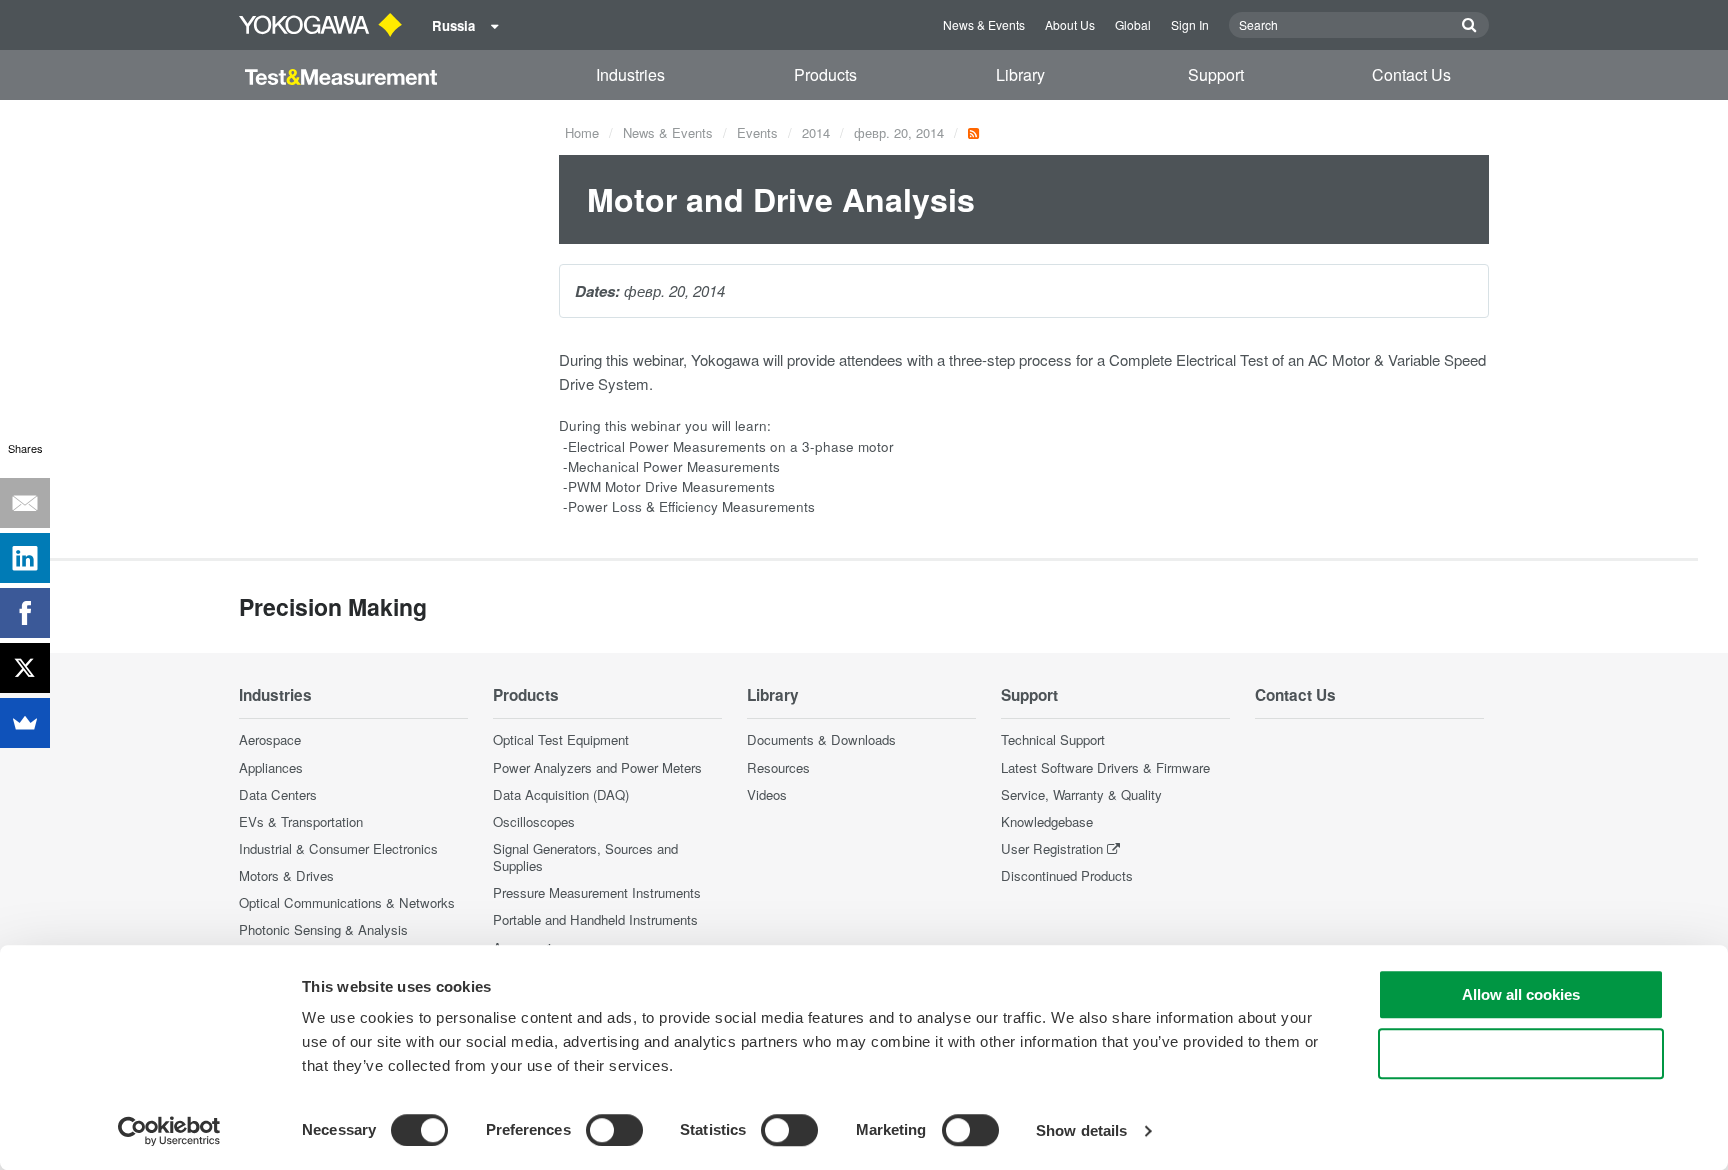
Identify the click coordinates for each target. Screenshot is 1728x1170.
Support (1216, 74)
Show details (1081, 1130)
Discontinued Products (1067, 875)
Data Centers (278, 794)
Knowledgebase (1047, 821)
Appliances (271, 767)
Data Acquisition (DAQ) (561, 794)
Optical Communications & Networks (347, 902)
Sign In (1190, 24)
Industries (630, 74)
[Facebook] (25, 613)
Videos (767, 794)
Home (582, 132)
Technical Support (1053, 739)
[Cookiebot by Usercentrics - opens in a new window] (169, 1131)
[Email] (25, 503)
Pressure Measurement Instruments (597, 892)
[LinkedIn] (25, 558)
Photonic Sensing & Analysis (323, 929)
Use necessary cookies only (1521, 1053)
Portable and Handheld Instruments (595, 919)
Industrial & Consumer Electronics (338, 848)
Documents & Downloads (821, 739)
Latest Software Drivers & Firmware (1105, 767)
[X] (25, 668)
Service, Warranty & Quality (1081, 794)
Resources (778, 767)
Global (1133, 24)
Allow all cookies (1521, 994)
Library (1020, 74)
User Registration (1052, 848)
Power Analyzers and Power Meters (597, 767)
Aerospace (270, 739)
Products (825, 74)
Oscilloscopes (534, 821)
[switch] (614, 1130)
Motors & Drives (286, 875)
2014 (816, 132)
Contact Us (1411, 74)
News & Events (984, 24)
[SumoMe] (25, 723)
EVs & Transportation (301, 821)
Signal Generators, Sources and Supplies (585, 857)
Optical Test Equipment (561, 739)
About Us (1070, 24)
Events (757, 132)
